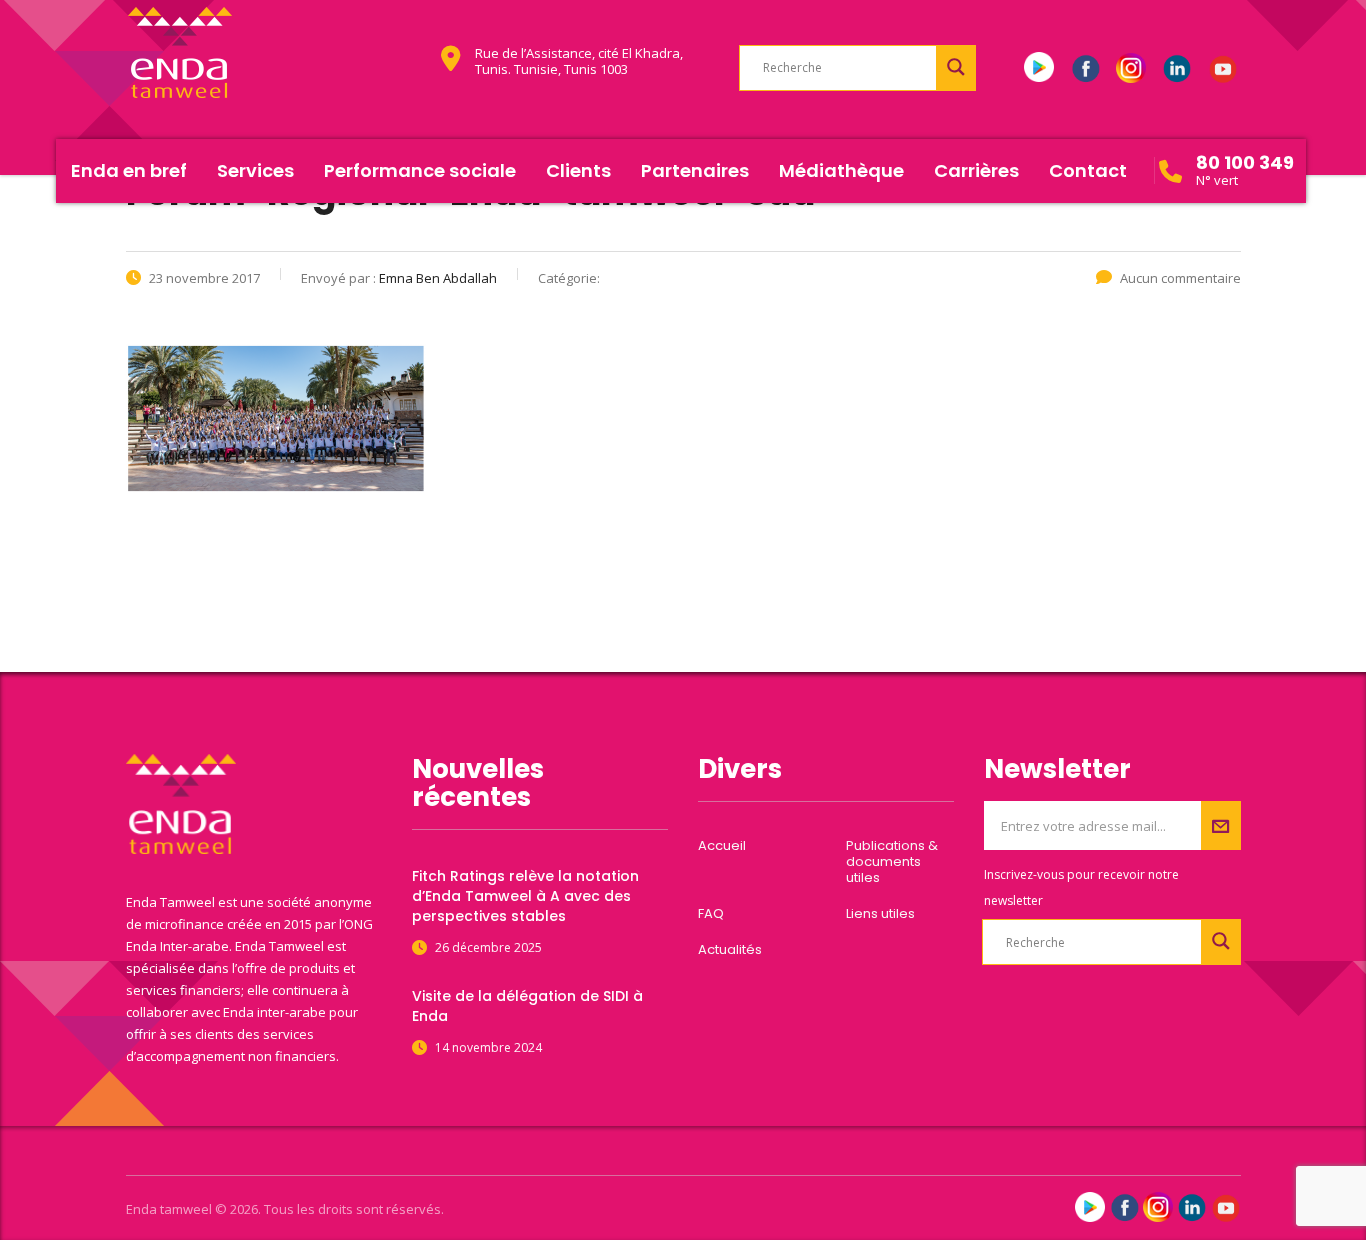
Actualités (730, 950)
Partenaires (695, 170)
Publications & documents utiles (892, 862)
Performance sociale (420, 170)
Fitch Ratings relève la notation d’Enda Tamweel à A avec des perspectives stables (525, 896)
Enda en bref (129, 170)
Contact (1088, 170)
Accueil (722, 846)
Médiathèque (841, 170)
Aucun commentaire (1180, 278)
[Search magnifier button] (956, 67)
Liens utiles (880, 914)
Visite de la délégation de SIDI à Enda (527, 1006)
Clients (578, 170)
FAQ (711, 914)
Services (255, 170)
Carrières (976, 170)
